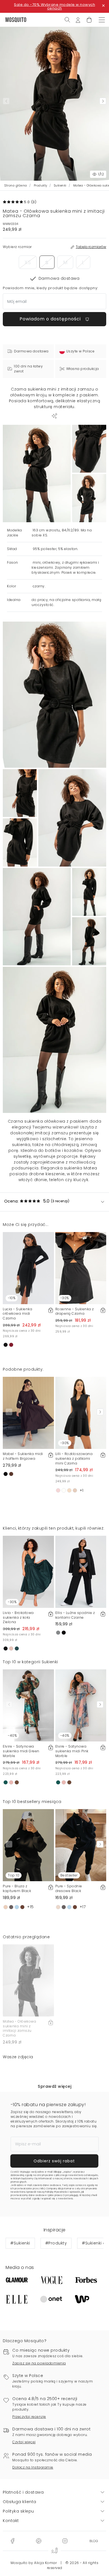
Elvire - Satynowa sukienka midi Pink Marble (72, 1751)
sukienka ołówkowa (45, 1121)
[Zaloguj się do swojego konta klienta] (78, 19)
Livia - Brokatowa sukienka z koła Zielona (18, 1617)
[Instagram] (65, 2541)
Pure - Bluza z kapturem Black (17, 1888)
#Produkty (56, 2243)
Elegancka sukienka (62, 1168)
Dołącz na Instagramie (33, 2467)
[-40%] (28, 1705)
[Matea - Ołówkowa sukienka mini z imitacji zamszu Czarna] (89, 449)
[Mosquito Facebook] (12, 2541)
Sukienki (60, 186)
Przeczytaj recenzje (29, 2417)
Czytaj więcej (24, 2442)
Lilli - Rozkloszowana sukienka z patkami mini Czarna (74, 1458)
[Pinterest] (39, 2541)
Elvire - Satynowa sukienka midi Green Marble (21, 1751)
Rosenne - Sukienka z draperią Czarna (75, 1311)
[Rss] (94, 2541)
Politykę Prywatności (56, 2192)
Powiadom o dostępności (51, 319)
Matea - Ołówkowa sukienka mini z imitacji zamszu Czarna (19, 2028)
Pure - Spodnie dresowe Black (69, 1888)
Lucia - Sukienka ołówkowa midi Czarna (17, 1314)
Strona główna (16, 186)
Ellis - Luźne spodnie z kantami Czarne (75, 1615)
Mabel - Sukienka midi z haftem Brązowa (23, 1456)
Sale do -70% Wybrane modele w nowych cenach (54, 6)
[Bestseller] (81, 1845)
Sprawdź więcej (54, 2086)
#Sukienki (20, 2243)
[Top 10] (28, 1845)
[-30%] (81, 1268)
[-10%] (28, 1268)
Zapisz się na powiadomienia (39, 2363)
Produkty (41, 186)
